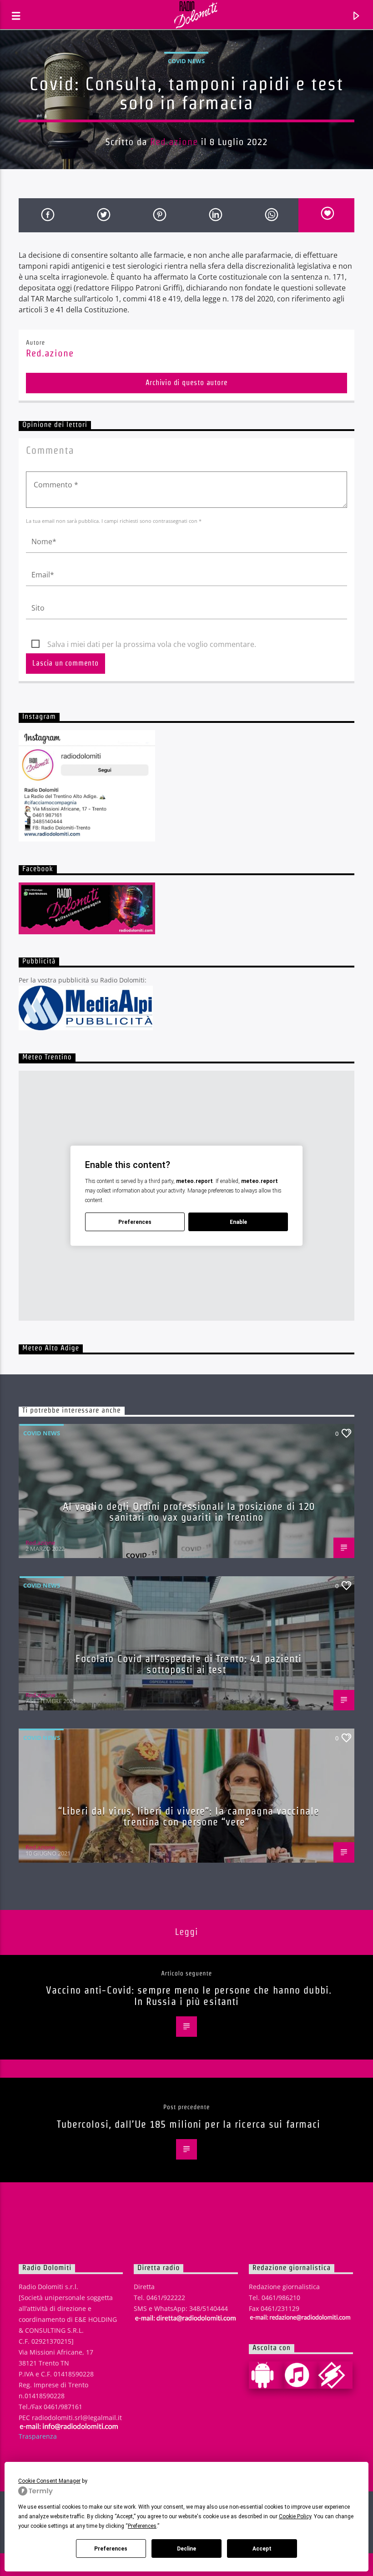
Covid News (186, 61)
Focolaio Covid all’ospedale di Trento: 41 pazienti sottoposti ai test (189, 1664)
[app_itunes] (301, 2375)
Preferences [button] (142, 2526)
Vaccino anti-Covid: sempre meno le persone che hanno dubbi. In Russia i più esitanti (189, 1996)
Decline (186, 2549)
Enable (238, 1222)
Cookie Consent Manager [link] (49, 2481)
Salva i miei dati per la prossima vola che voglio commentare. (152, 644)
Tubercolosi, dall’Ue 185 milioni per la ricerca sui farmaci (189, 2124)
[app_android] (266, 2375)
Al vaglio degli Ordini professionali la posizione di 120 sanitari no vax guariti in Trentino (189, 1512)
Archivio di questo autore (187, 383)
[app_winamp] (335, 2375)
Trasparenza (38, 2436)
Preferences (111, 2549)
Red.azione (174, 142)
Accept (262, 2549)
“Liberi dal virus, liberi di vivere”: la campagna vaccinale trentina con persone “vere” (189, 1817)
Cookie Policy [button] (295, 2516)
